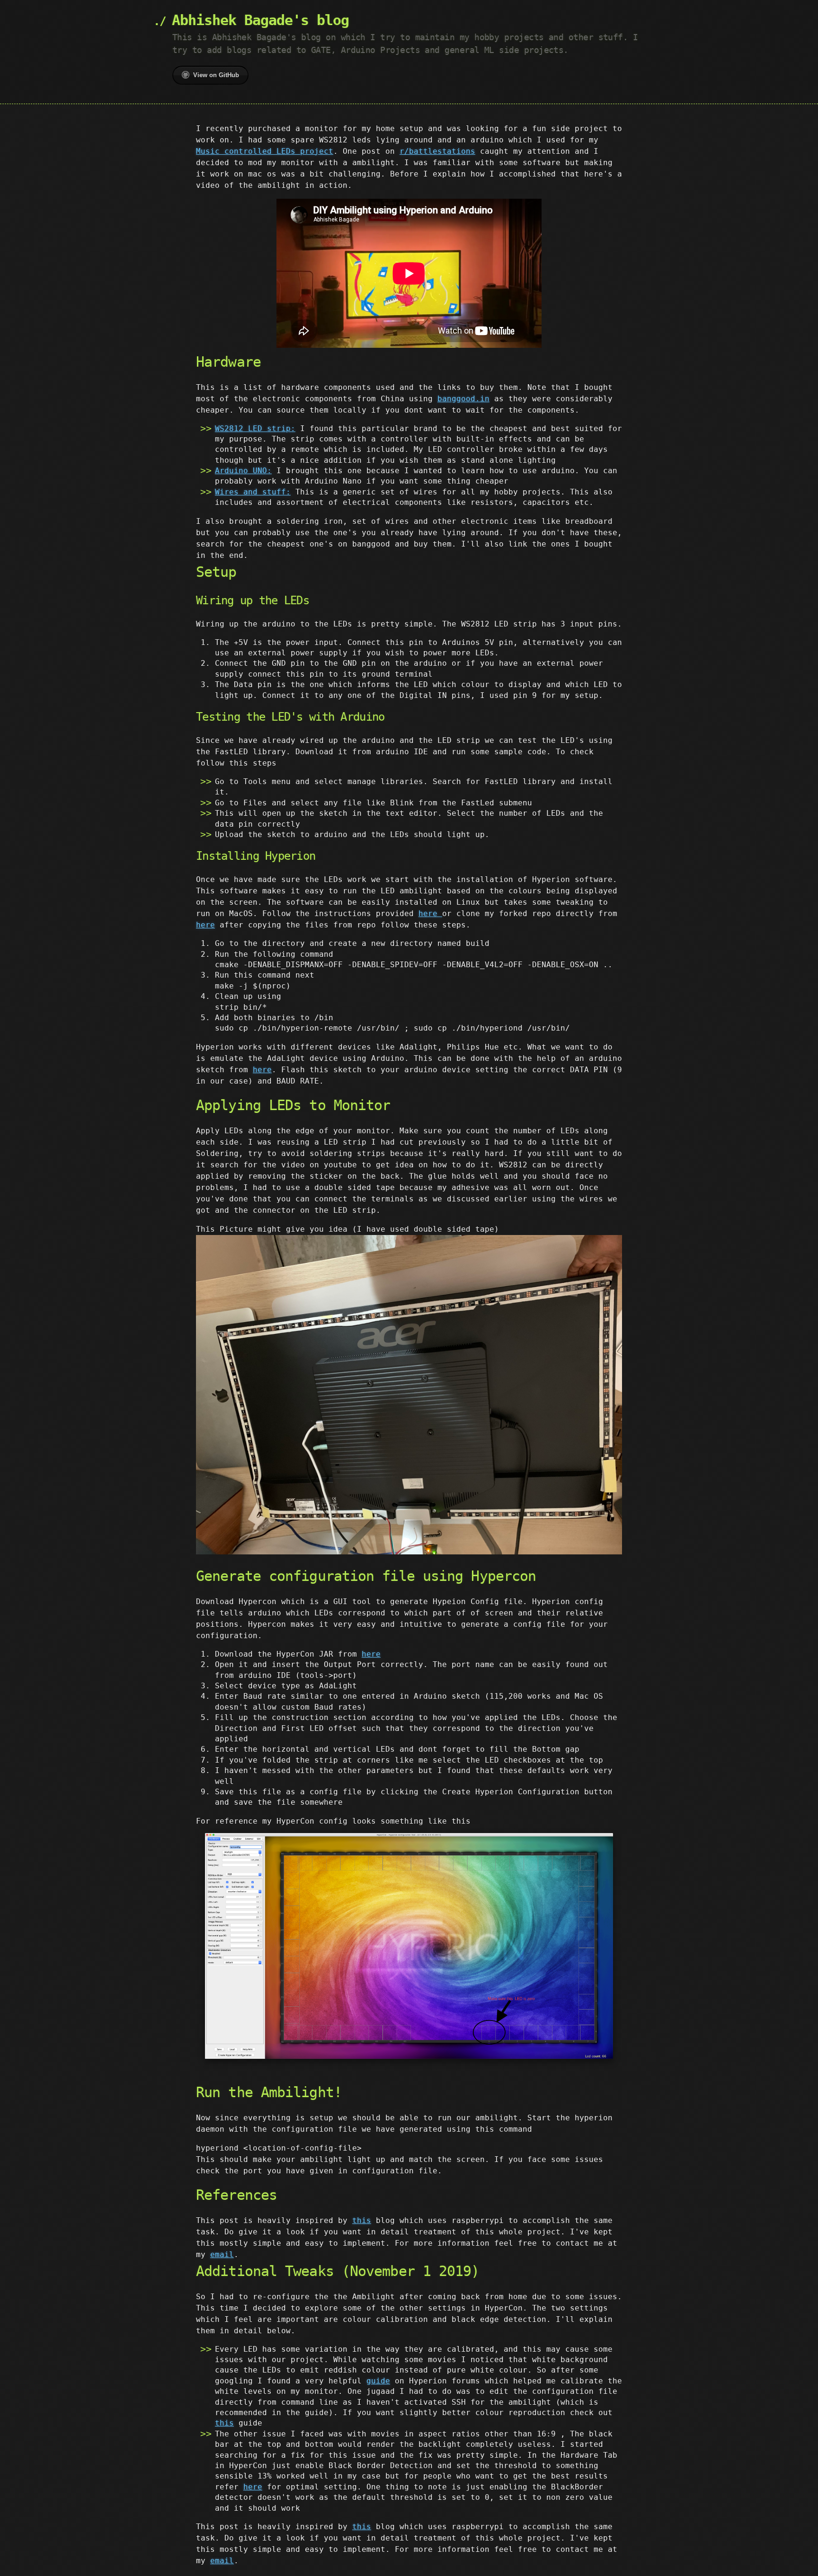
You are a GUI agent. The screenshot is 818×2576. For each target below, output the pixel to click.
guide (378, 2381)
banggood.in (463, 399)
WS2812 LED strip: (255, 428)
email (222, 2254)
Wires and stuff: (253, 492)
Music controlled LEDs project (265, 151)
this (362, 2220)
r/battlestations (437, 151)
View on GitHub (216, 75)
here (430, 913)
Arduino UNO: (243, 471)
